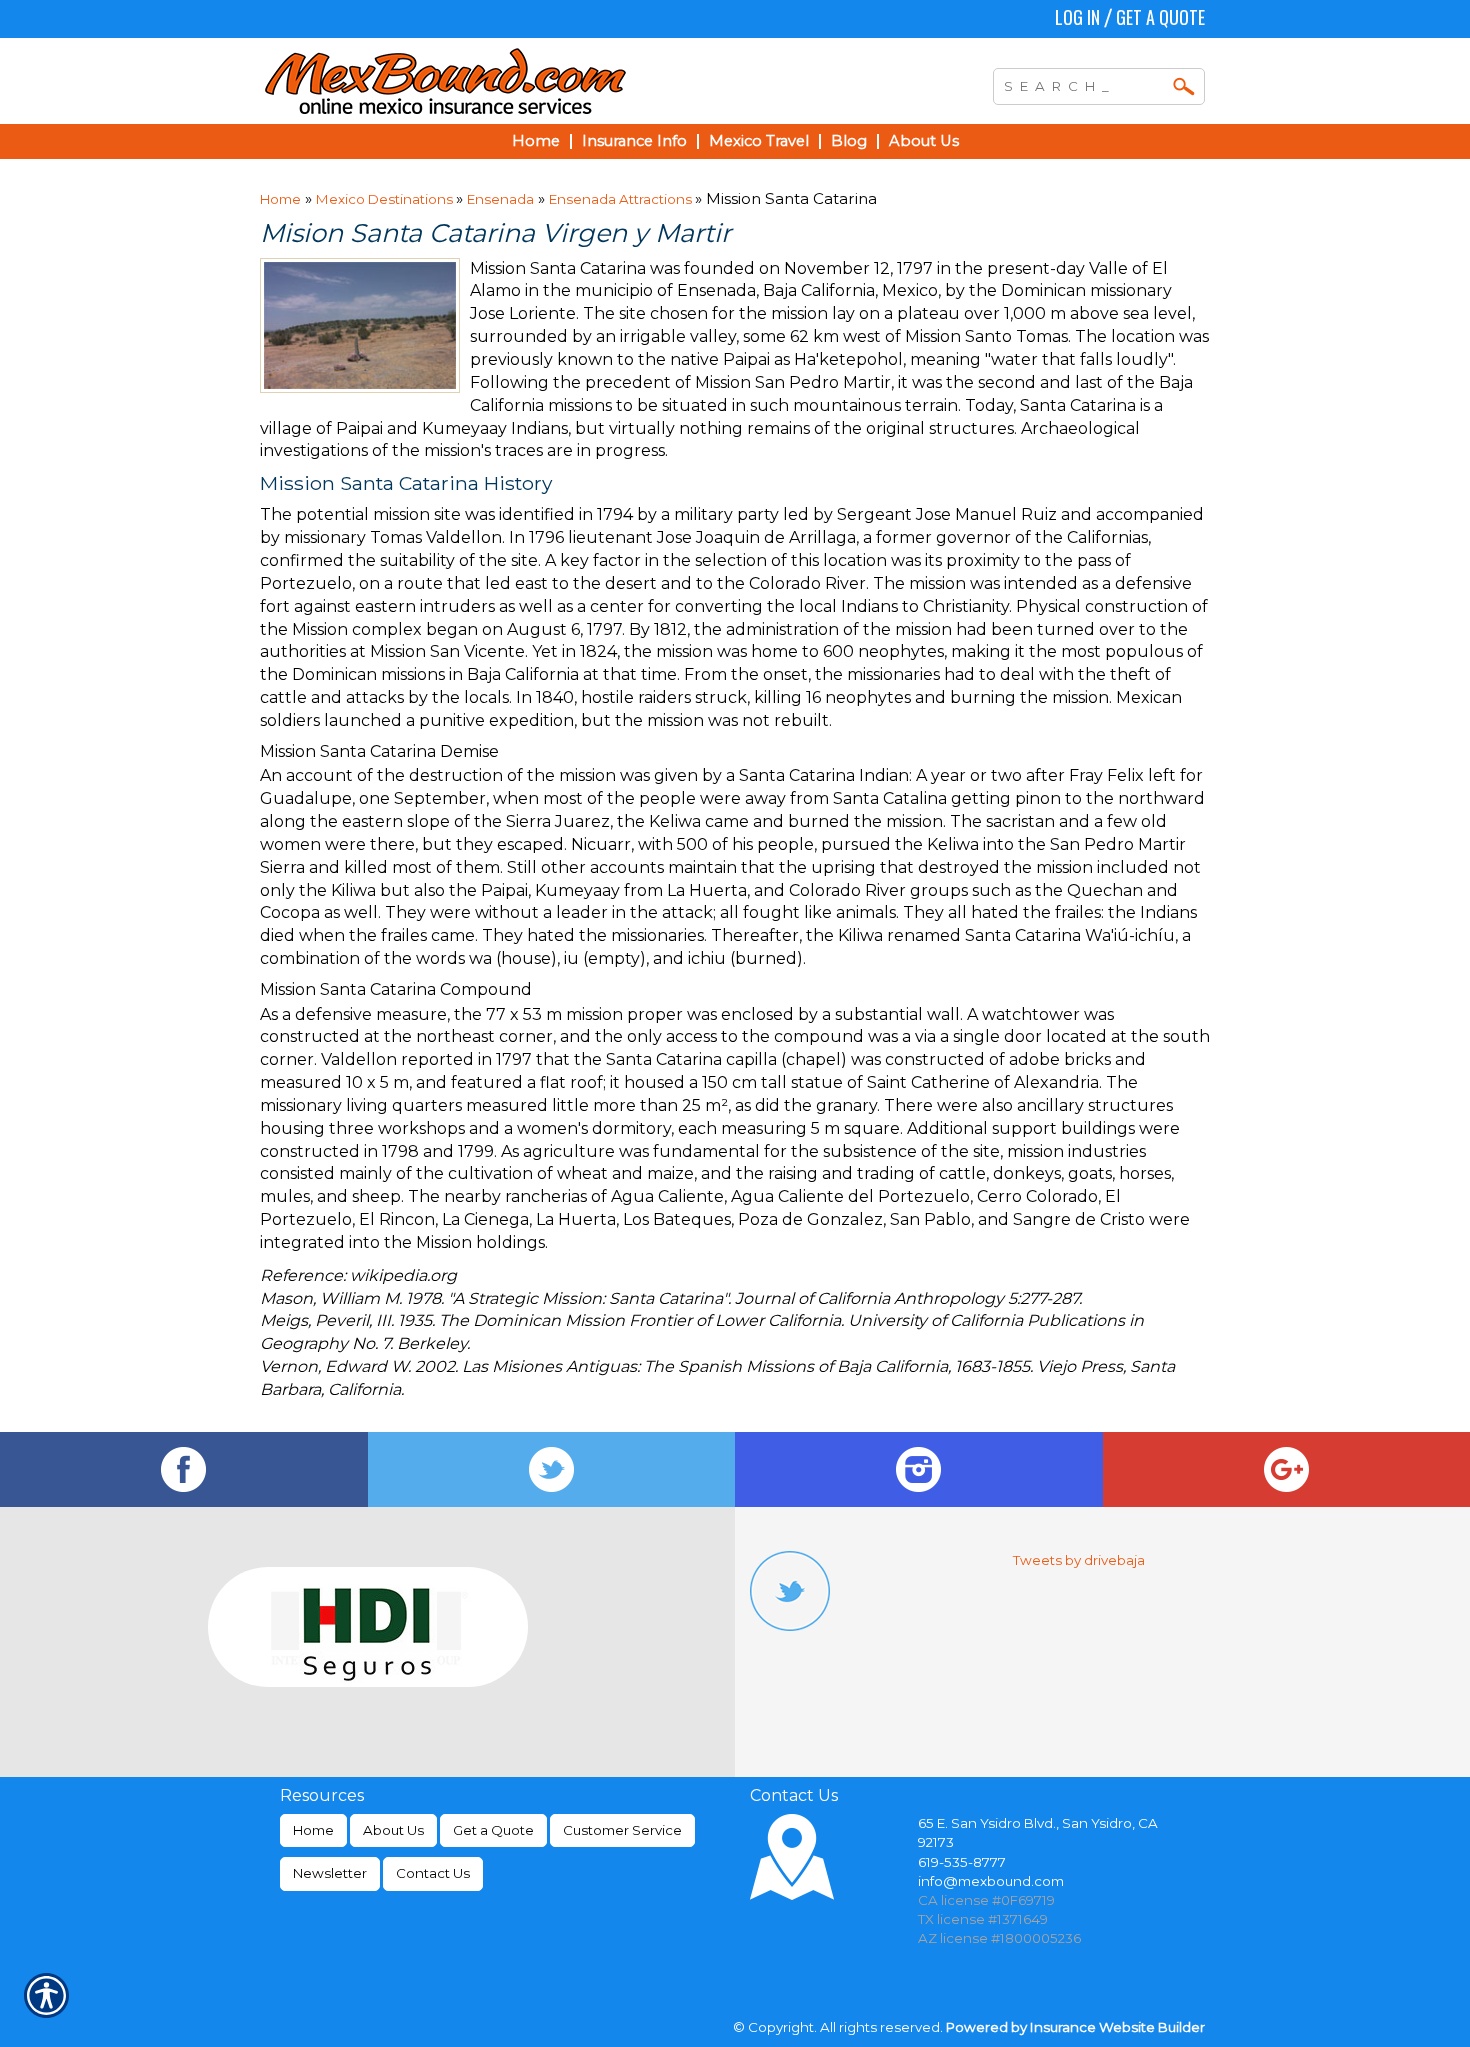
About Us (393, 1830)
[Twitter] (552, 1469)
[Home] (533, 81)
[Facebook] (184, 1469)
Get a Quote (1160, 17)
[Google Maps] (1287, 1469)
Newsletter (330, 1873)
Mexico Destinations (386, 199)
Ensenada (500, 199)
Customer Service (622, 1830)
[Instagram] (919, 1469)
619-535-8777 (962, 1862)
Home (280, 199)
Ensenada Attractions (622, 199)
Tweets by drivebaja (1079, 1560)
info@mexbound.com (991, 1881)
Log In (1077, 17)
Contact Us (433, 1873)
